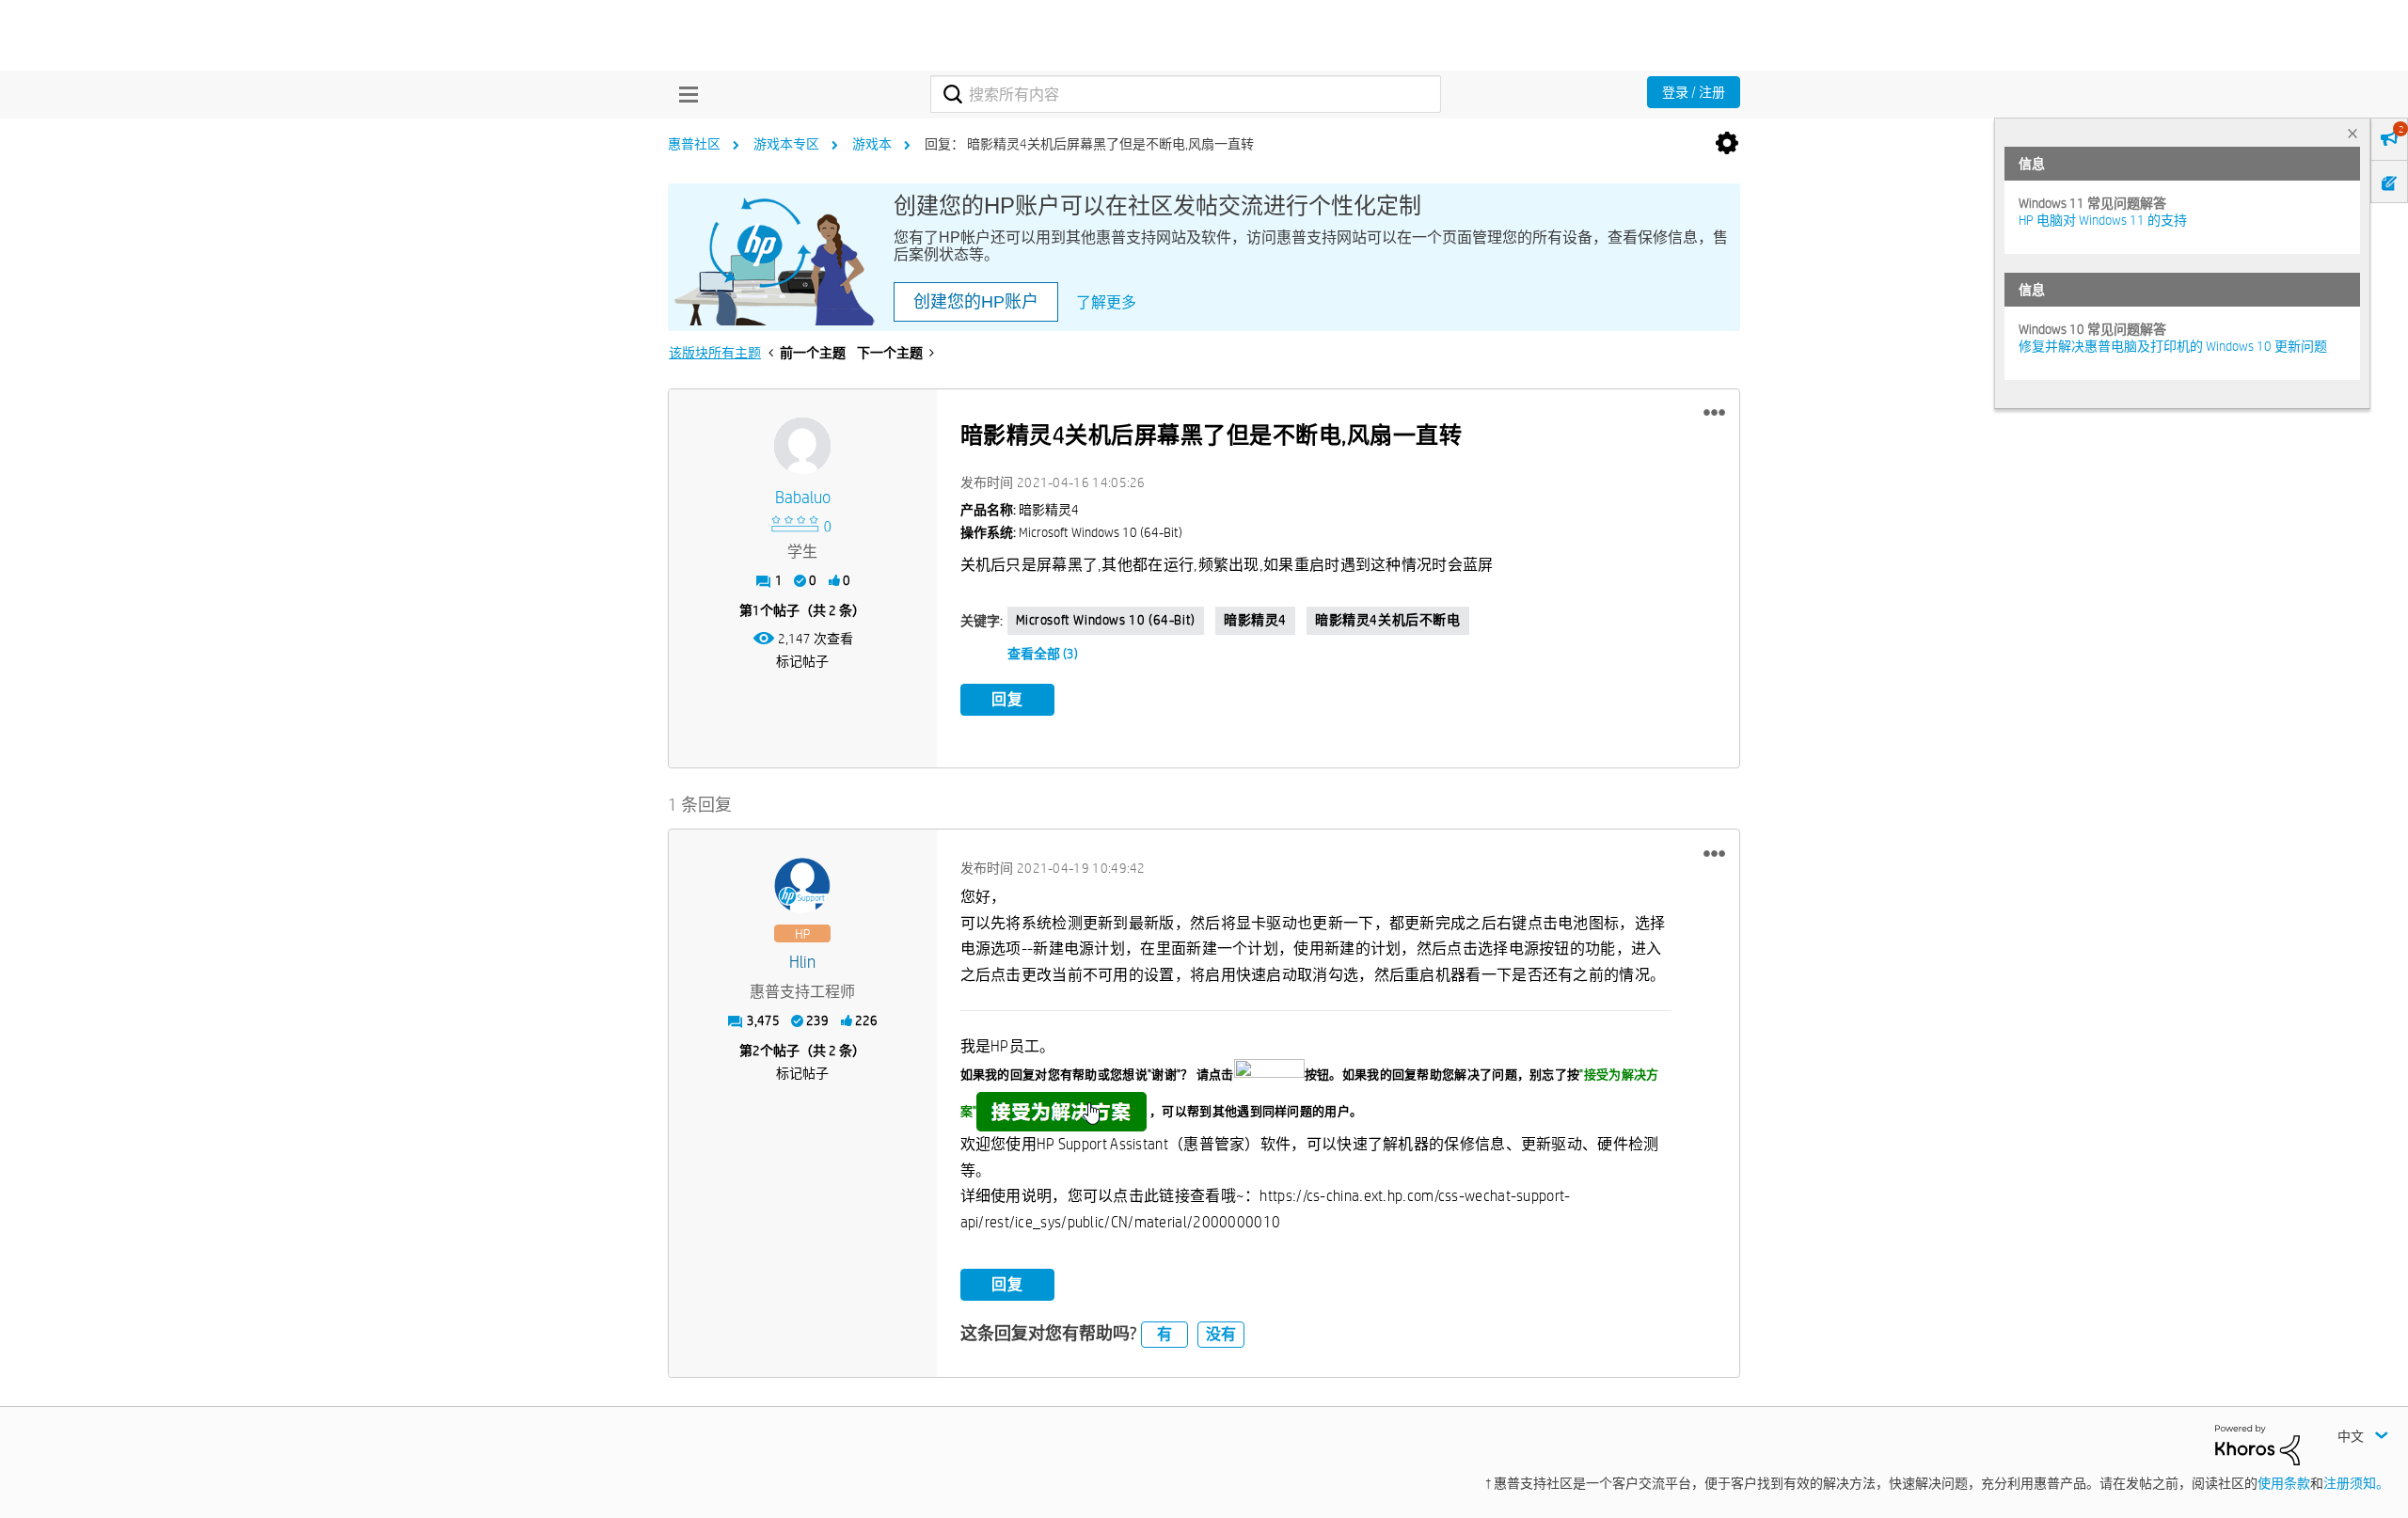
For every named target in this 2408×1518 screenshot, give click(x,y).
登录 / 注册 (1694, 92)
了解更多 (1106, 302)
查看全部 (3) (1043, 654)
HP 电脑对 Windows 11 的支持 (2103, 220)
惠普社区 (694, 144)
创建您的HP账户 (976, 302)
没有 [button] (1221, 1334)
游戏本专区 (786, 144)
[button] (1714, 413)
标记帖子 (802, 661)
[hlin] (802, 886)
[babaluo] (802, 446)
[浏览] (684, 94)
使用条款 (2284, 1483)
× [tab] (2353, 133)
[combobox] (1186, 94)
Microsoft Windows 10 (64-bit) (1106, 620)
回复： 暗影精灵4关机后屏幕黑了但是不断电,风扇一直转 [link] (1089, 144)
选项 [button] (1727, 144)
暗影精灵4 (1255, 620)
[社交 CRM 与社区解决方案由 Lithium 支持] (2257, 1444)
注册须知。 (2356, 1483)
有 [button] (1164, 1334)
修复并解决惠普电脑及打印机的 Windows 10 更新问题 (2173, 346)
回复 (1007, 699)
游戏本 (872, 144)
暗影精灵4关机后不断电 (1388, 620)
